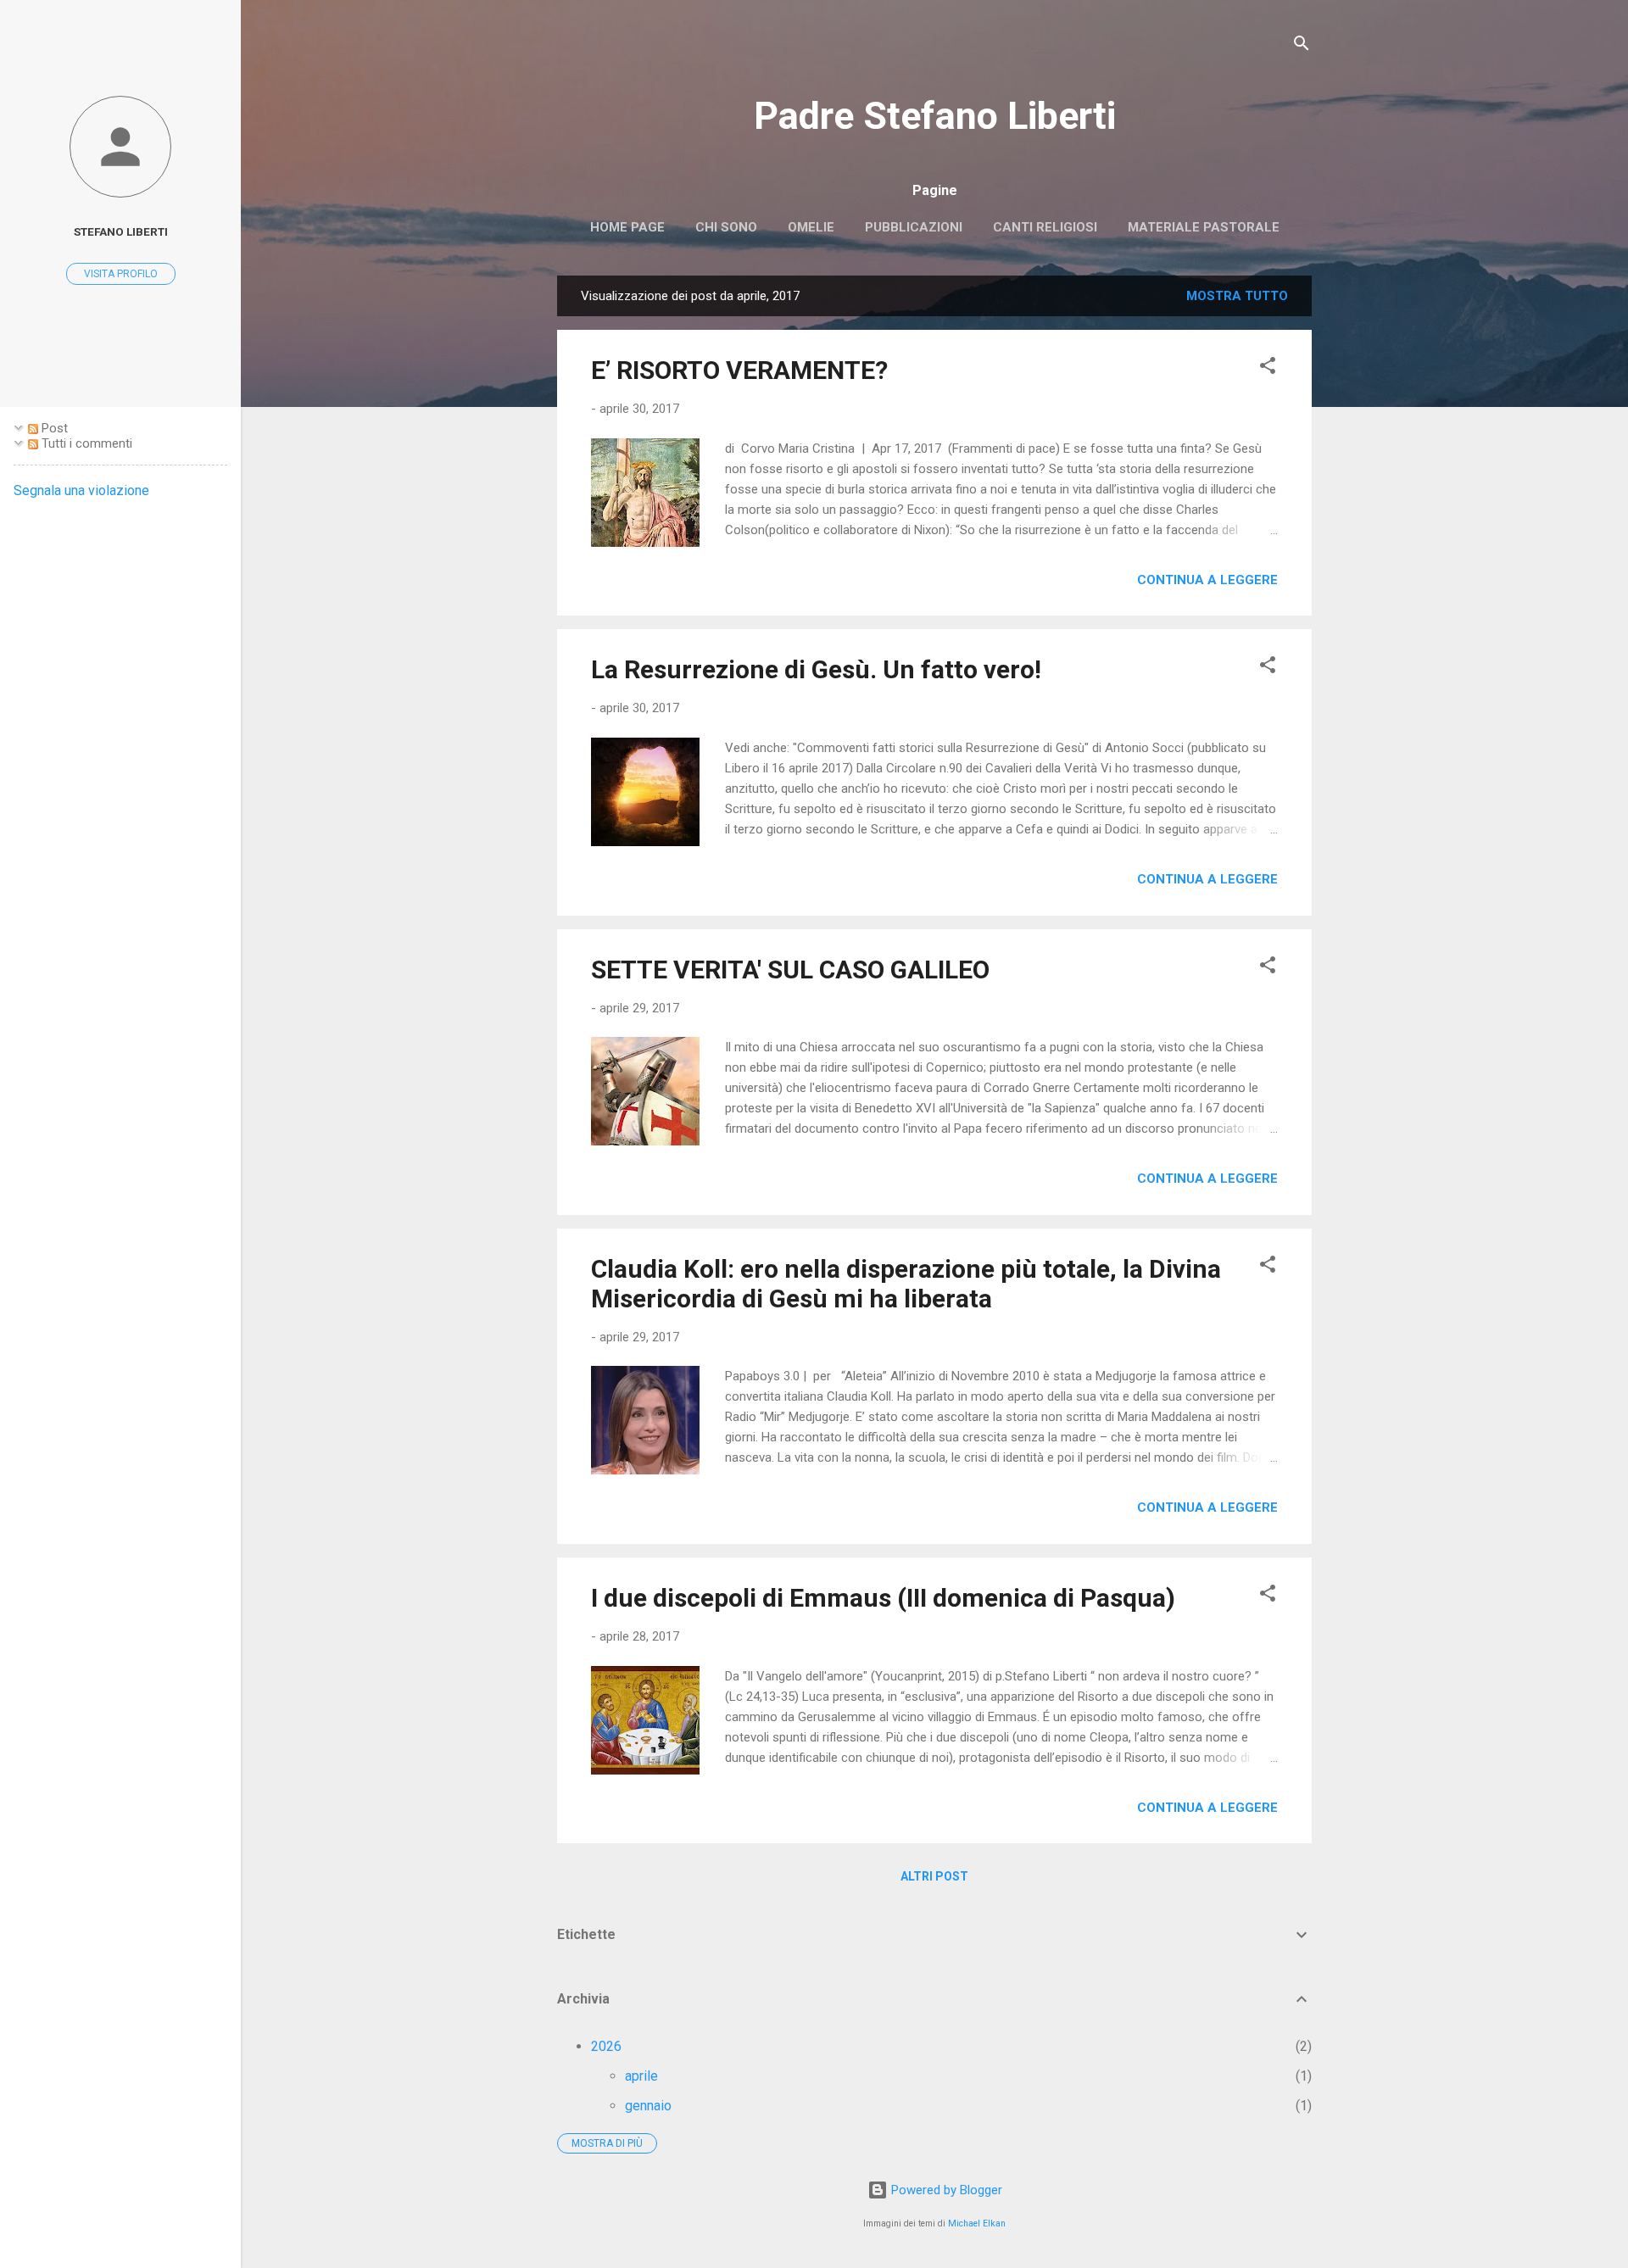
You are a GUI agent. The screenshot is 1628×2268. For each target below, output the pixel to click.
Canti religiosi (1045, 227)
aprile (641, 2076)
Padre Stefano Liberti (935, 116)
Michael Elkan (977, 2223)
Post (53, 428)
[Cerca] (1302, 46)
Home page (627, 227)
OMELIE (811, 227)
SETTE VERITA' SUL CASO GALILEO (790, 970)
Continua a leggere (1207, 580)
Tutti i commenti (85, 443)
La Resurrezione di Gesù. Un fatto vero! (816, 669)
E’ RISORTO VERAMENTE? (739, 370)
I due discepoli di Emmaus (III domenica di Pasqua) (883, 1598)
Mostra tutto (1237, 296)
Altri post (934, 1876)
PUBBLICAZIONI (914, 227)
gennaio (648, 2106)
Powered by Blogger (945, 2190)
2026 (606, 2046)
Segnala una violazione (81, 490)
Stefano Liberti (121, 231)
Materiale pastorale (1204, 227)
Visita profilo (121, 274)
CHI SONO (726, 227)
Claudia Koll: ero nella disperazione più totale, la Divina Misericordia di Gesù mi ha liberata (906, 1284)
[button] (1268, 368)
